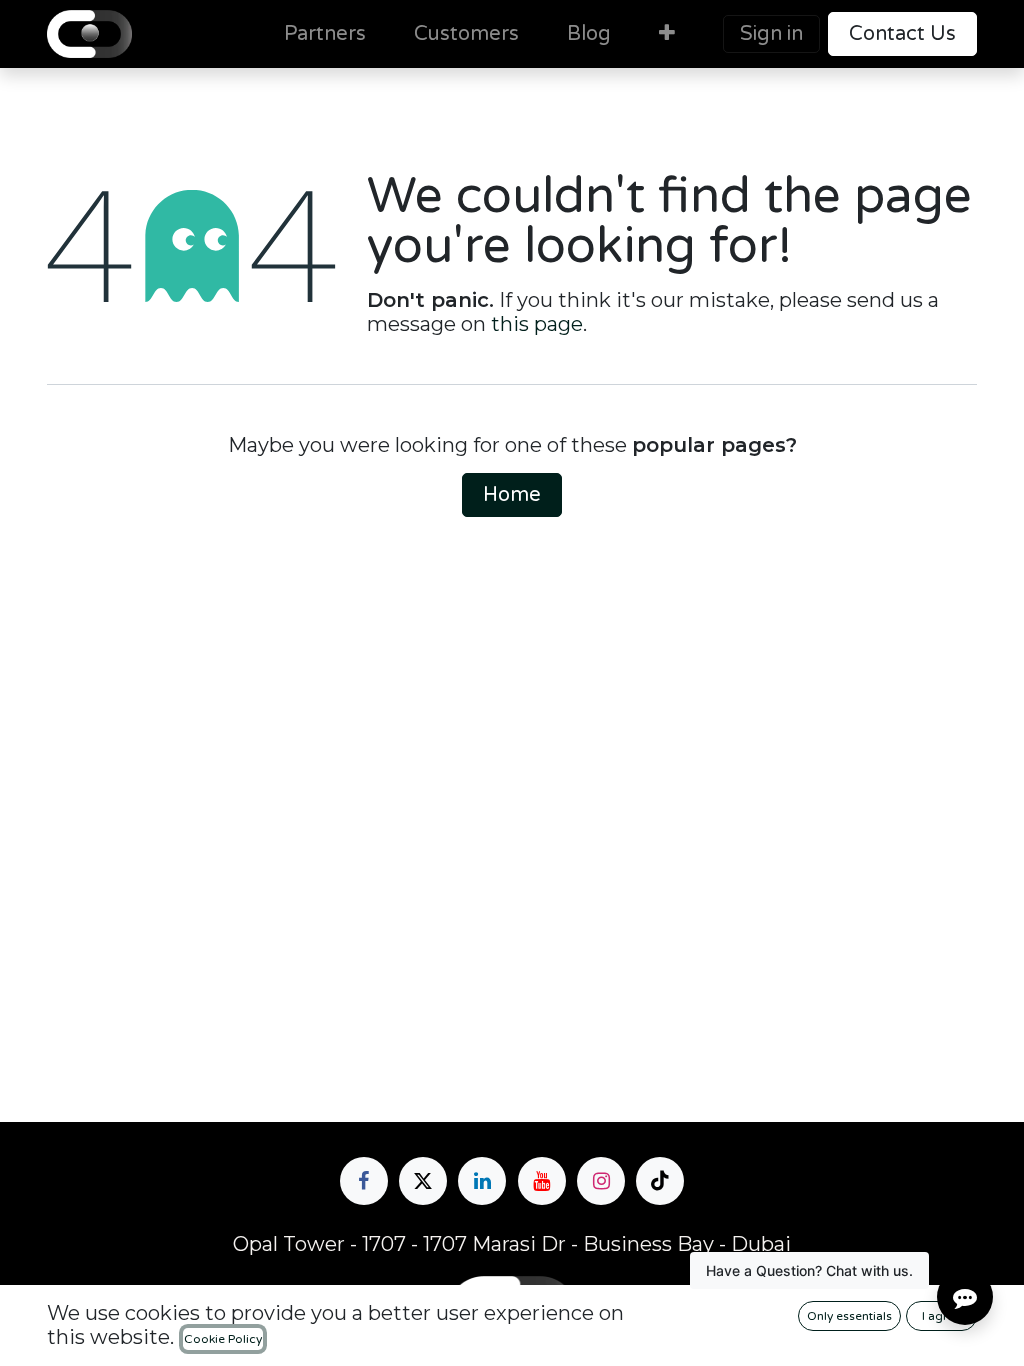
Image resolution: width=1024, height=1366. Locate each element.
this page (537, 324)
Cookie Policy (223, 1339)
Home (512, 495)
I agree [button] (942, 1316)
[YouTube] (542, 1181)
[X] (423, 1181)
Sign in (771, 34)
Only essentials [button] (849, 1316)
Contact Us (902, 34)
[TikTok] (660, 1181)
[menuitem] (325, 34)
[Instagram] (601, 1181)
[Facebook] (364, 1181)
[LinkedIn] (482, 1181)
